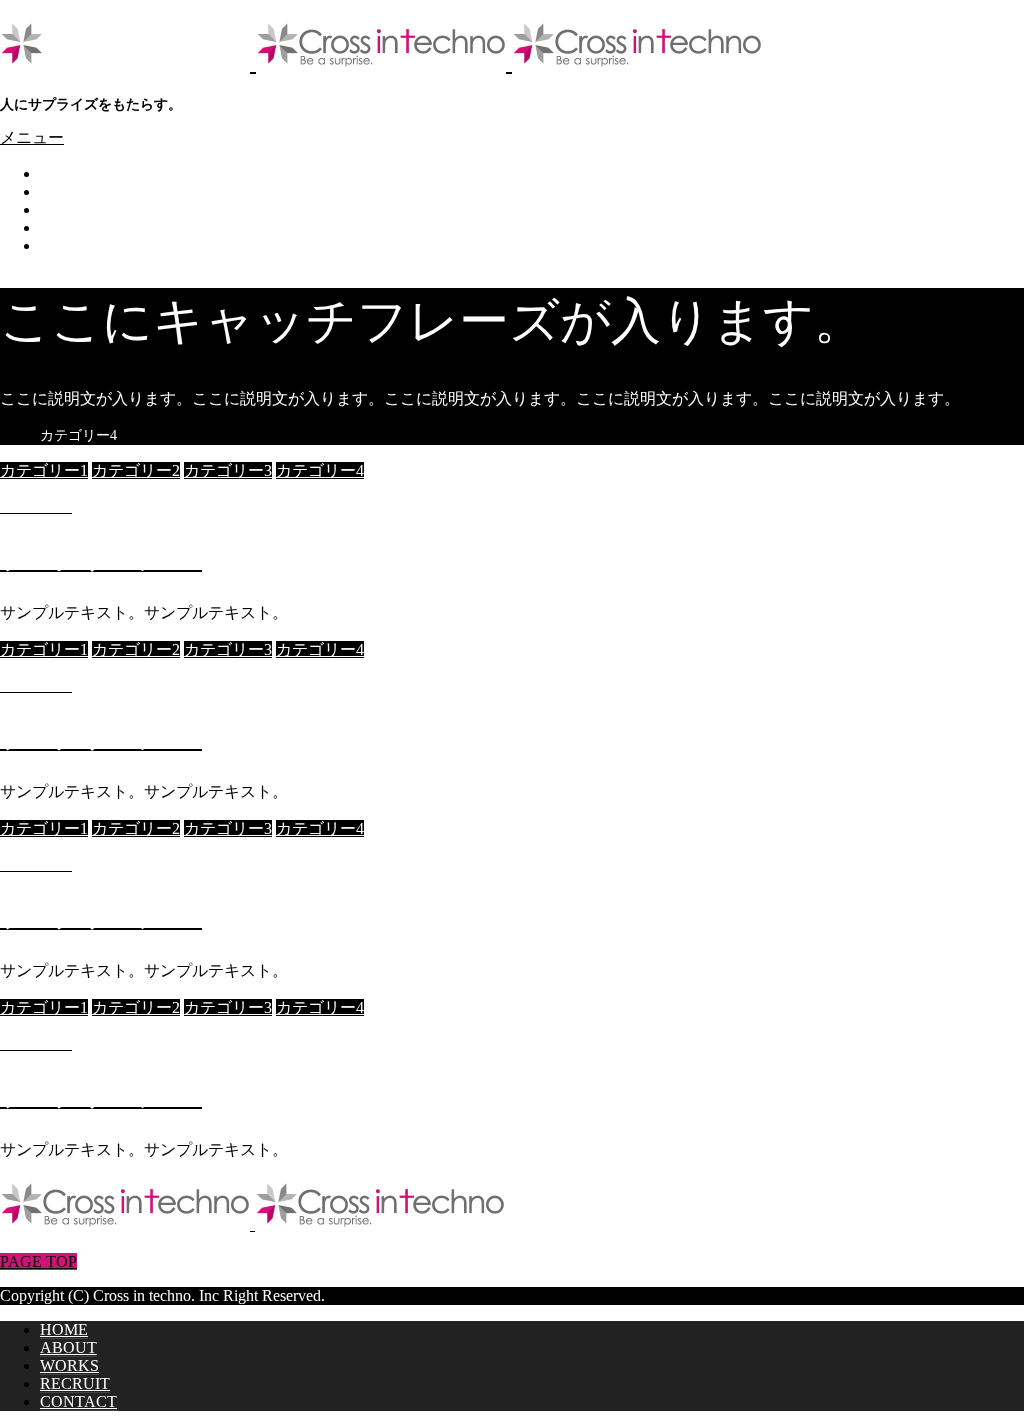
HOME (64, 173)
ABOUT (68, 191)
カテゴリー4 (320, 470)
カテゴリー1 (44, 470)
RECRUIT (75, 227)
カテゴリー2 (136, 470)
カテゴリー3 (228, 470)
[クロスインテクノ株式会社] (381, 62)
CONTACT (78, 245)
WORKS (69, 209)
